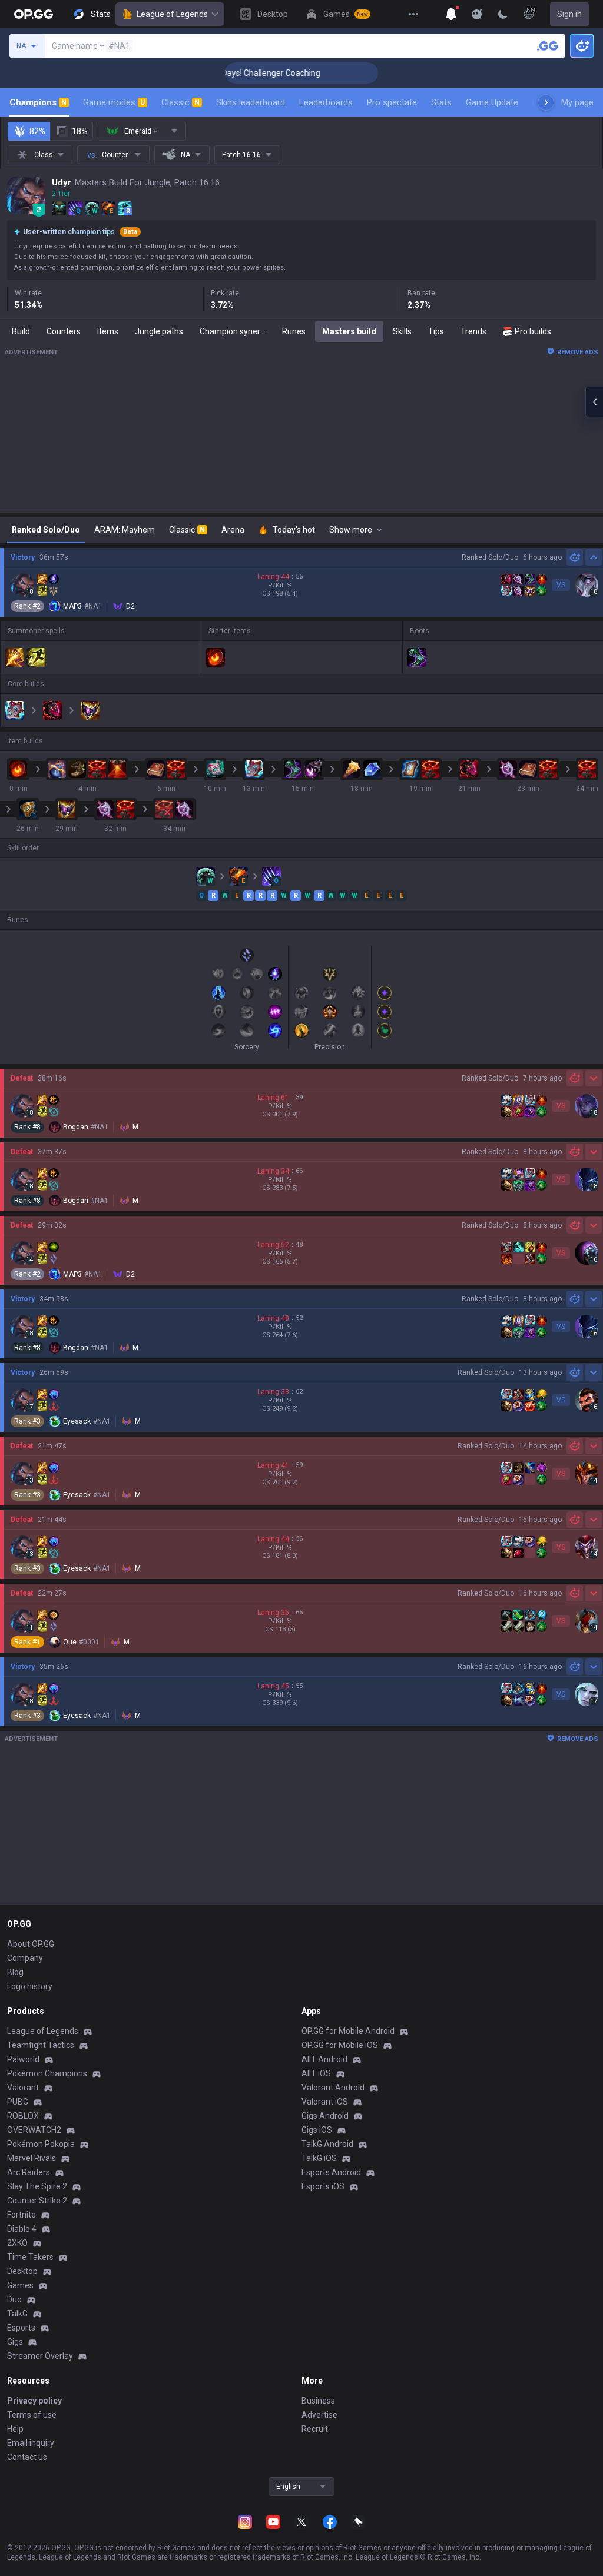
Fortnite (21, 2215)
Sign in (569, 14)
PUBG (18, 2102)
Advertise (319, 2415)
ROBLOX (23, 2116)
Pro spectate (392, 102)
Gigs (15, 2342)
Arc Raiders (29, 2172)
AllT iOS (316, 2073)
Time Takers (30, 2257)
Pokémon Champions (47, 2073)
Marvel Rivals (32, 2158)
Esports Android (331, 2172)
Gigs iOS (317, 2130)
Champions (38, 102)
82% (37, 131)
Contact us (27, 2457)
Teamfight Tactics (41, 2045)
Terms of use (32, 2415)
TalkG (17, 2314)
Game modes (114, 102)
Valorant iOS (325, 2102)
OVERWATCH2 (34, 2130)
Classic (180, 102)
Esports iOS (323, 2186)
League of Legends (172, 14)
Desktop (22, 2271)
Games (20, 2285)
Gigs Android (325, 2116)
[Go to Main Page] (34, 14)
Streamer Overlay (40, 2356)
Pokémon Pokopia (41, 2144)
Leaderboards (326, 102)
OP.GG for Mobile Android (348, 2031)
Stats (441, 102)
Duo (14, 2299)
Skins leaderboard (251, 102)
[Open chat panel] (594, 402)
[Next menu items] (546, 102)
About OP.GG (31, 1944)
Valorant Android (333, 2088)
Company (25, 1958)
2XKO (17, 2243)
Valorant (23, 2088)
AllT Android (324, 2059)
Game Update (492, 102)
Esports (21, 2328)
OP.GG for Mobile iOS (340, 2045)
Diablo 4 (22, 2229)
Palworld (23, 2059)
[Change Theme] (503, 14)
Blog (15, 1972)
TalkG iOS (319, 2158)
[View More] (413, 14)
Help (15, 2429)
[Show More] (451, 14)
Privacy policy (34, 2401)
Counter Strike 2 (37, 2201)
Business (318, 2401)
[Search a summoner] (548, 46)
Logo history (30, 1986)
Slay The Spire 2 (37, 2186)
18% (80, 131)
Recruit (315, 2429)
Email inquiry (31, 2443)
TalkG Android (327, 2144)
